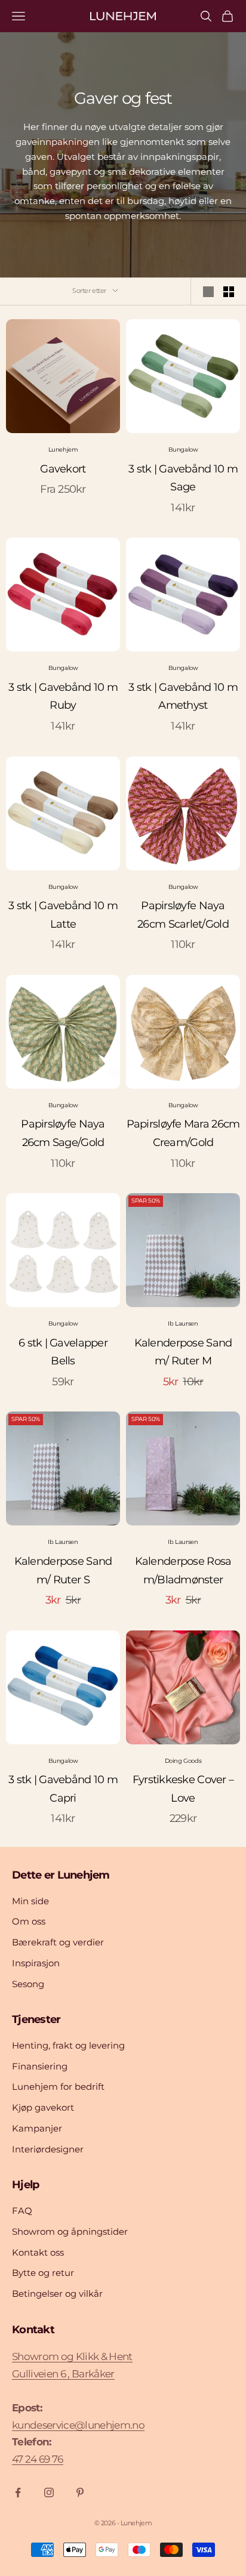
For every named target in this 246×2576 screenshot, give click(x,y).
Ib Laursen (183, 1323)
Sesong (28, 1984)
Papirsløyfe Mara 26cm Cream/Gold (183, 1133)
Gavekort (63, 469)
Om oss (29, 1921)
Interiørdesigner (48, 2149)
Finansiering (40, 2066)
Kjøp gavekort (43, 2107)
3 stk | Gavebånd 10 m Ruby (63, 696)
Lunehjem (63, 450)
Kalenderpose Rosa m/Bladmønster (183, 1570)
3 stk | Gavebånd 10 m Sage (183, 478)
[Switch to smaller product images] (229, 292)
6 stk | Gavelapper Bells (63, 1352)
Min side (30, 1901)
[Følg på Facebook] (18, 2492)
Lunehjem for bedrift (58, 2087)
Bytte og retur (43, 2273)
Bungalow (183, 450)
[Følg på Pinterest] (80, 2492)
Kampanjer (37, 2128)
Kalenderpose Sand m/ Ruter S (63, 1570)
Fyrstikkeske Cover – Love (183, 1789)
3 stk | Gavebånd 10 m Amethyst (183, 696)
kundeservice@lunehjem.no (78, 2425)
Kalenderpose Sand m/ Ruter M (183, 1352)
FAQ (22, 2211)
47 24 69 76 (38, 2459)
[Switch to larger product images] (208, 292)
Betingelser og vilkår (57, 2294)
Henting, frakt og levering (68, 2045)
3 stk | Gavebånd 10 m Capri (63, 1789)
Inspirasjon (36, 1963)
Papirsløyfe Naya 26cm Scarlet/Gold (183, 915)
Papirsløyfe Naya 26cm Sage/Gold (63, 1133)
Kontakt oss (38, 2252)
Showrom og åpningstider (70, 2231)
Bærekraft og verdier (58, 1942)
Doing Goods (183, 1761)
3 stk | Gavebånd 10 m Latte (63, 915)
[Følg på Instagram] (49, 2492)
